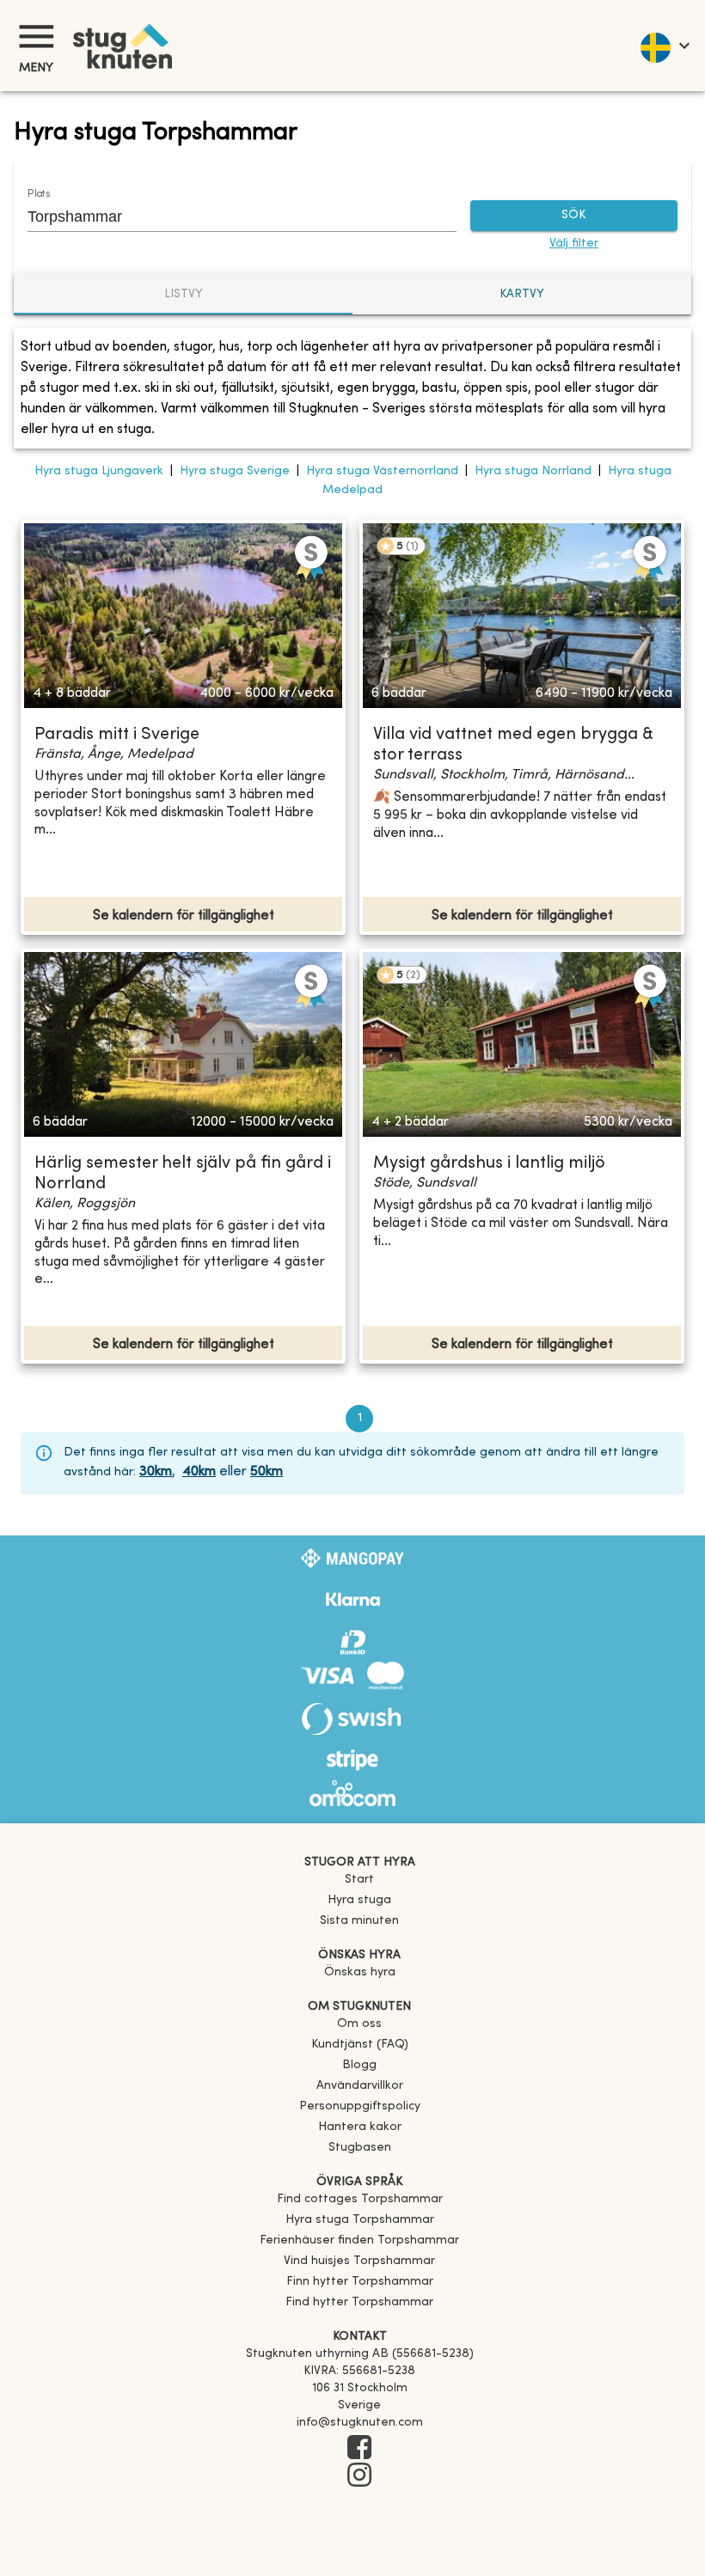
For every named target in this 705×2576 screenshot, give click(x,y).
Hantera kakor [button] (360, 2127)
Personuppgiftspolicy (360, 2106)
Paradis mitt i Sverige (117, 735)
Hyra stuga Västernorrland (382, 471)
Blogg (359, 2065)
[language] (664, 46)
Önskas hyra (360, 1972)
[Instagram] (359, 2476)
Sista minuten (359, 1921)
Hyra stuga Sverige (235, 471)
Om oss (359, 2024)
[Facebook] (359, 2449)
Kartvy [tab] (522, 294)
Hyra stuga (359, 1900)
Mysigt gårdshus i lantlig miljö (489, 1164)
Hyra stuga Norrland (533, 471)
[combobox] (229, 217)
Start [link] (359, 1880)
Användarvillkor (360, 2086)
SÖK (573, 215)
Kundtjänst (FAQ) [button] (360, 2045)
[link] (360, 2199)
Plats (39, 194)
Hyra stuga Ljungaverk (99, 471)
